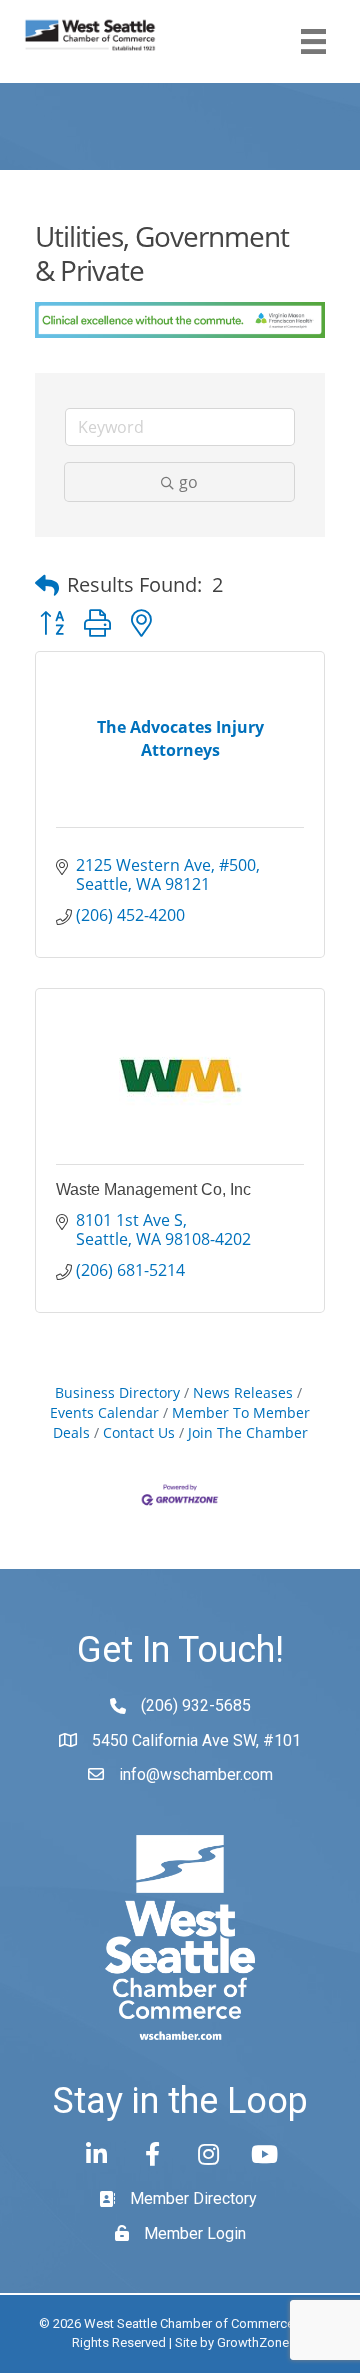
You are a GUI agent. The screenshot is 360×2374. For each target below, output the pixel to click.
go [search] (188, 482)
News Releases (243, 1392)
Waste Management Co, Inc (153, 1189)
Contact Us (139, 1432)
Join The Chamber (248, 1432)
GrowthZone (253, 2342)
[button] (47, 585)
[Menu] (313, 41)
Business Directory (117, 1392)
